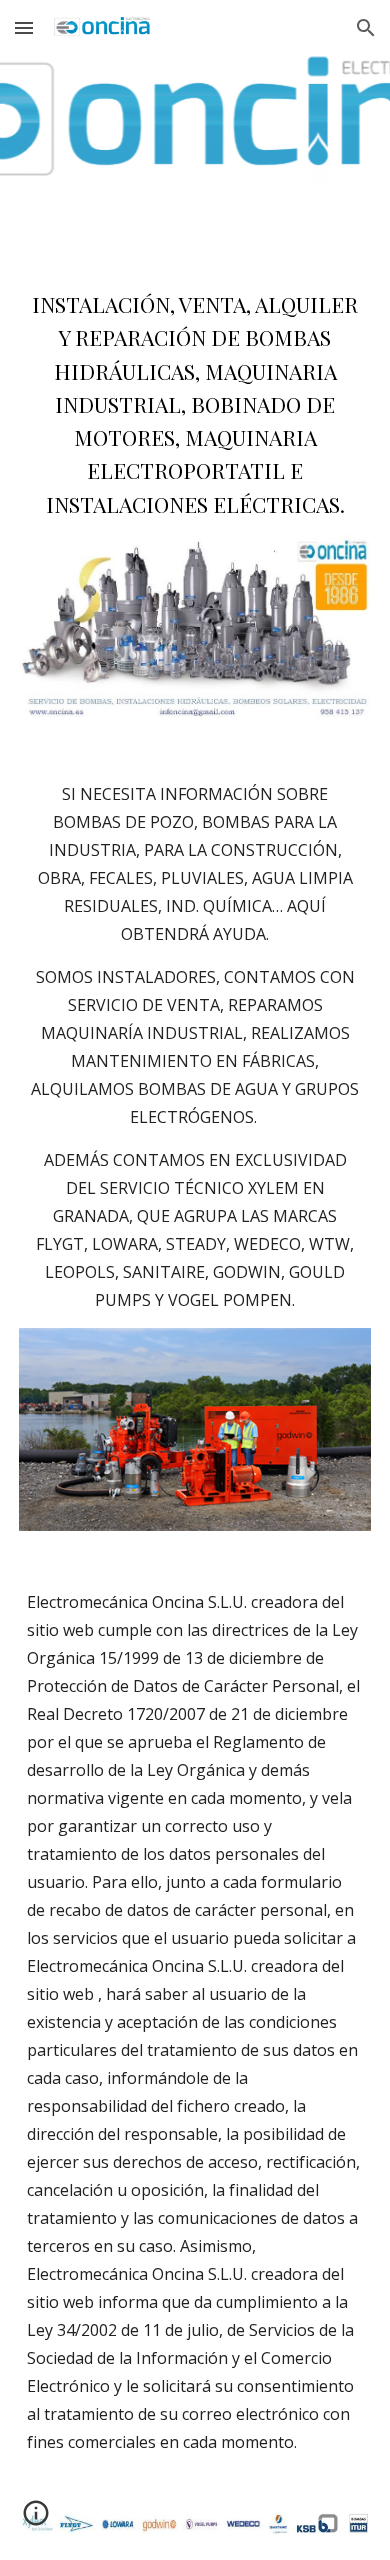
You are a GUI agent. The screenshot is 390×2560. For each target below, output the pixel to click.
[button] (24, 27)
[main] (195, 404)
